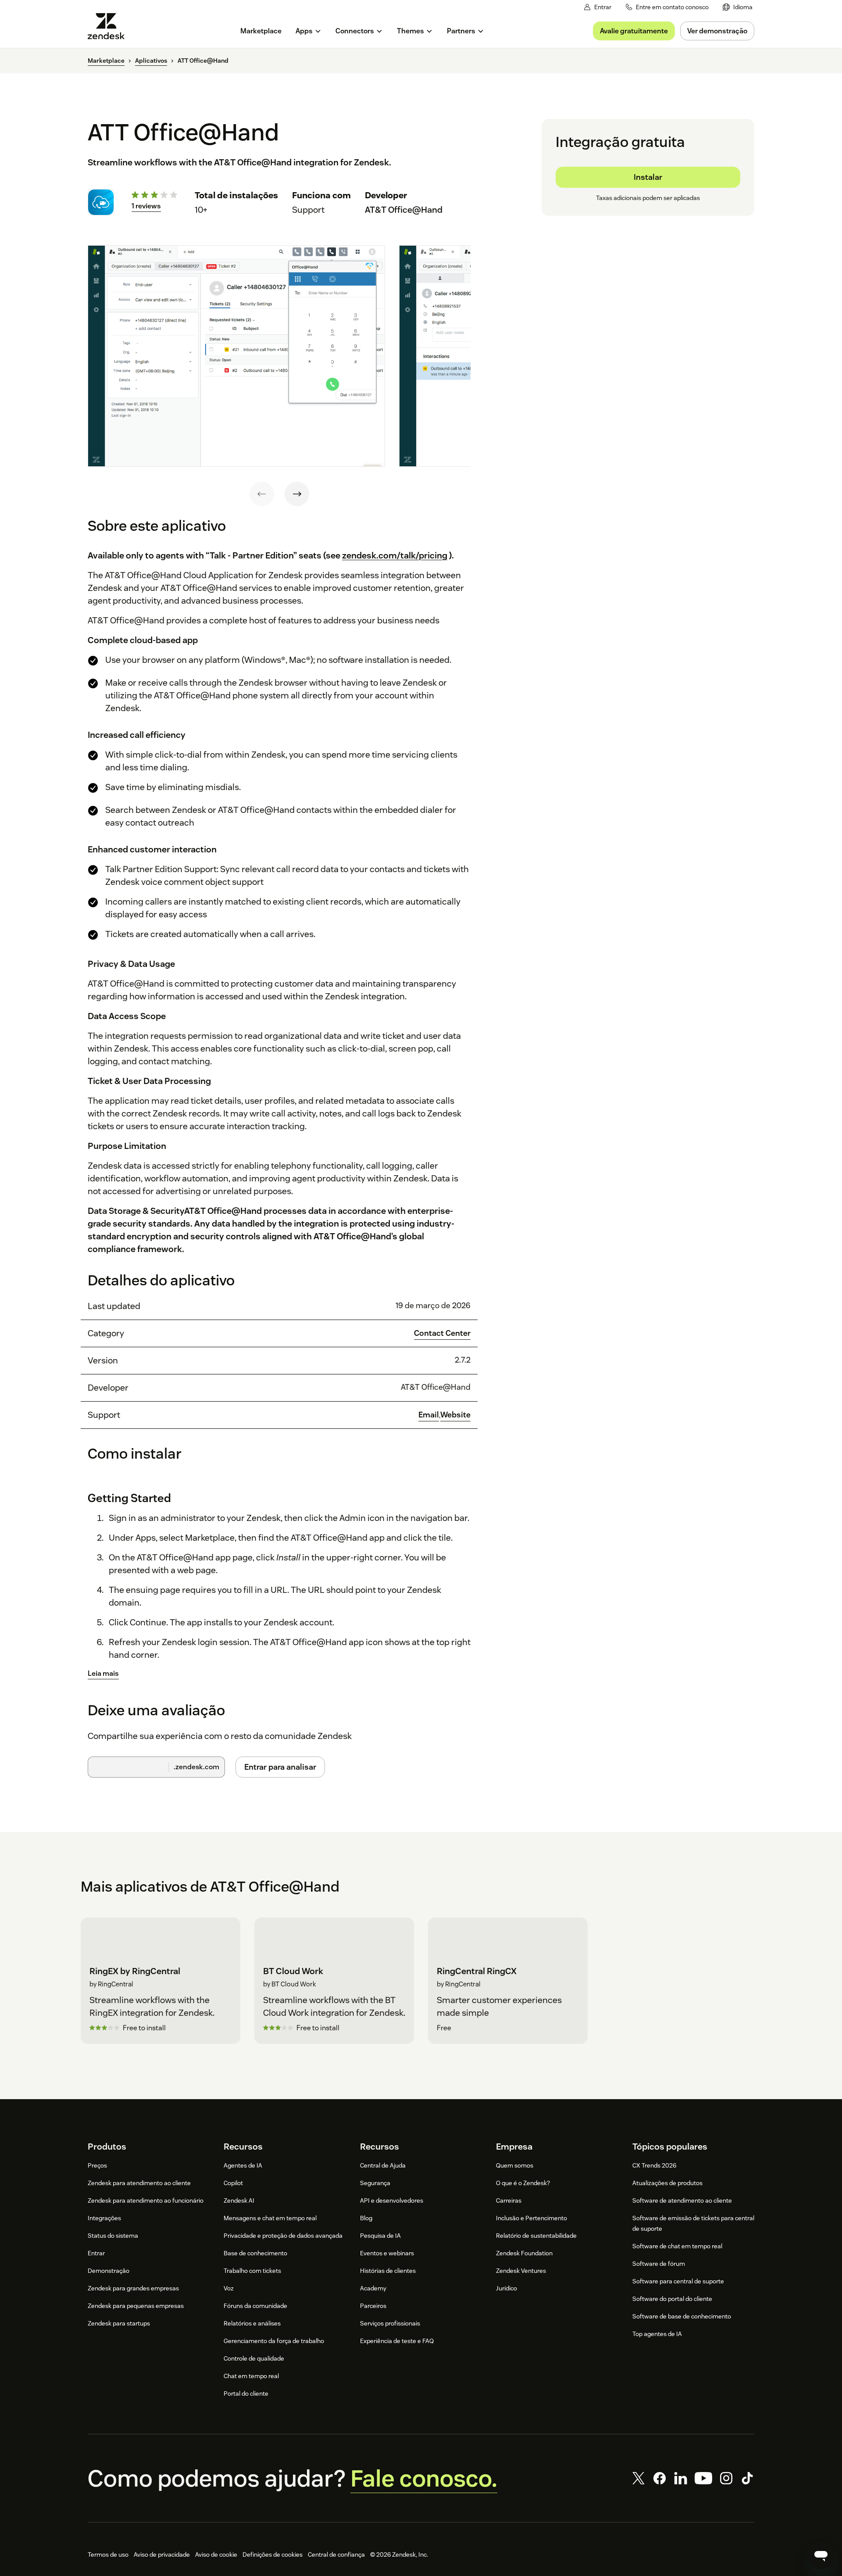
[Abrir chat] (821, 2555)
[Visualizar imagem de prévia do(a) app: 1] (236, 356)
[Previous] (262, 494)
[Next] (297, 494)
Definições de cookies (273, 2555)
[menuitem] (738, 7)
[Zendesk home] (110, 26)
